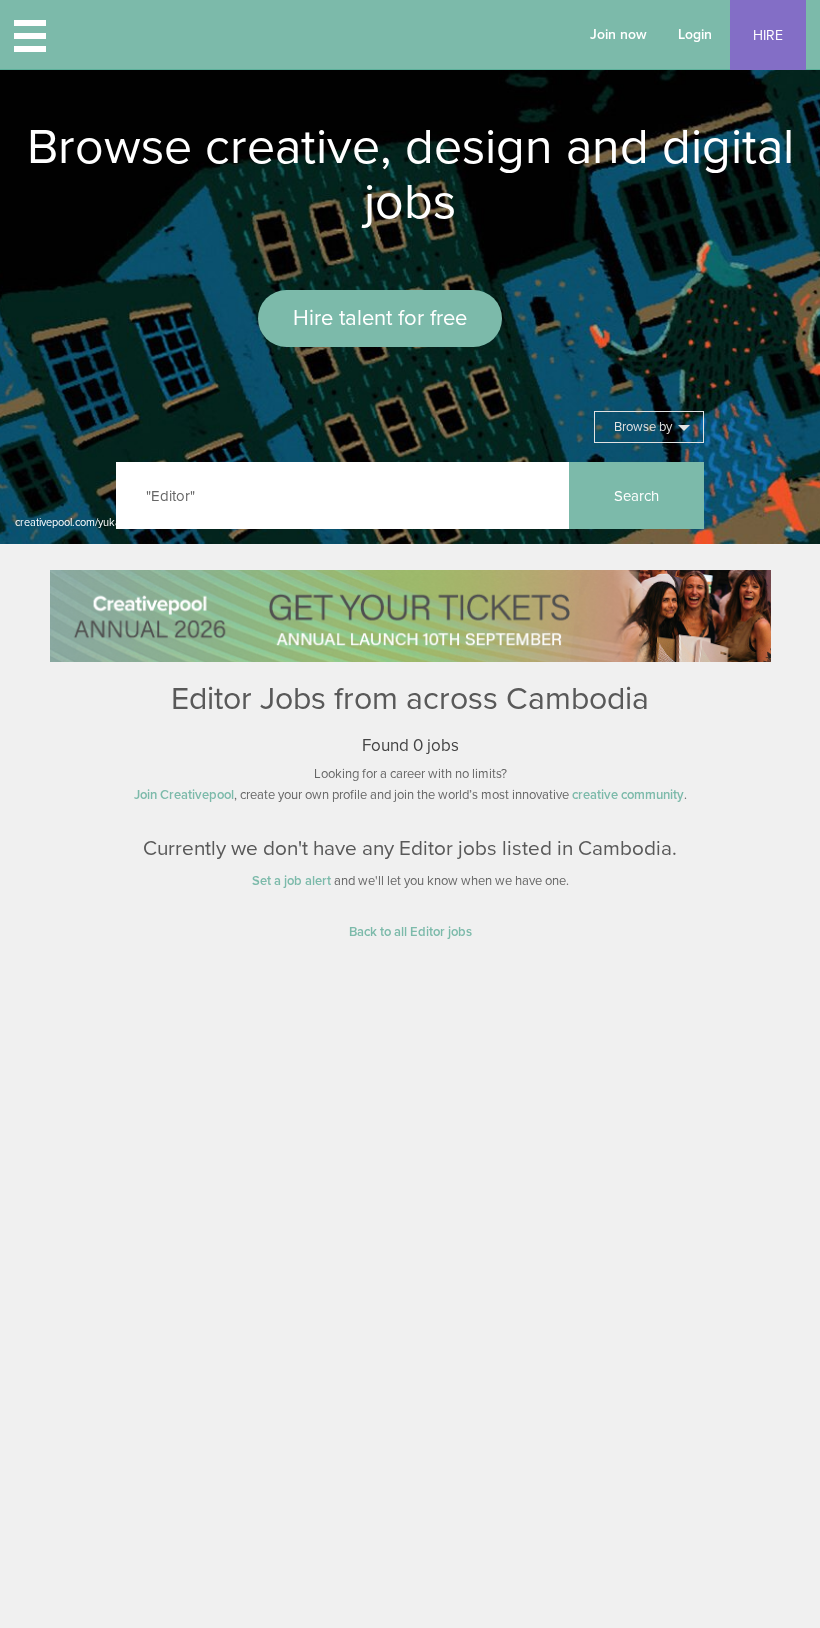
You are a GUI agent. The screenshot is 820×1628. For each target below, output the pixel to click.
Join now (618, 34)
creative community (628, 795)
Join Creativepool (184, 795)
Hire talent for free (380, 318)
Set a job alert (291, 881)
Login (695, 34)
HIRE (768, 35)
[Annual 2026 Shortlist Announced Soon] (410, 616)
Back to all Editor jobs (410, 932)
